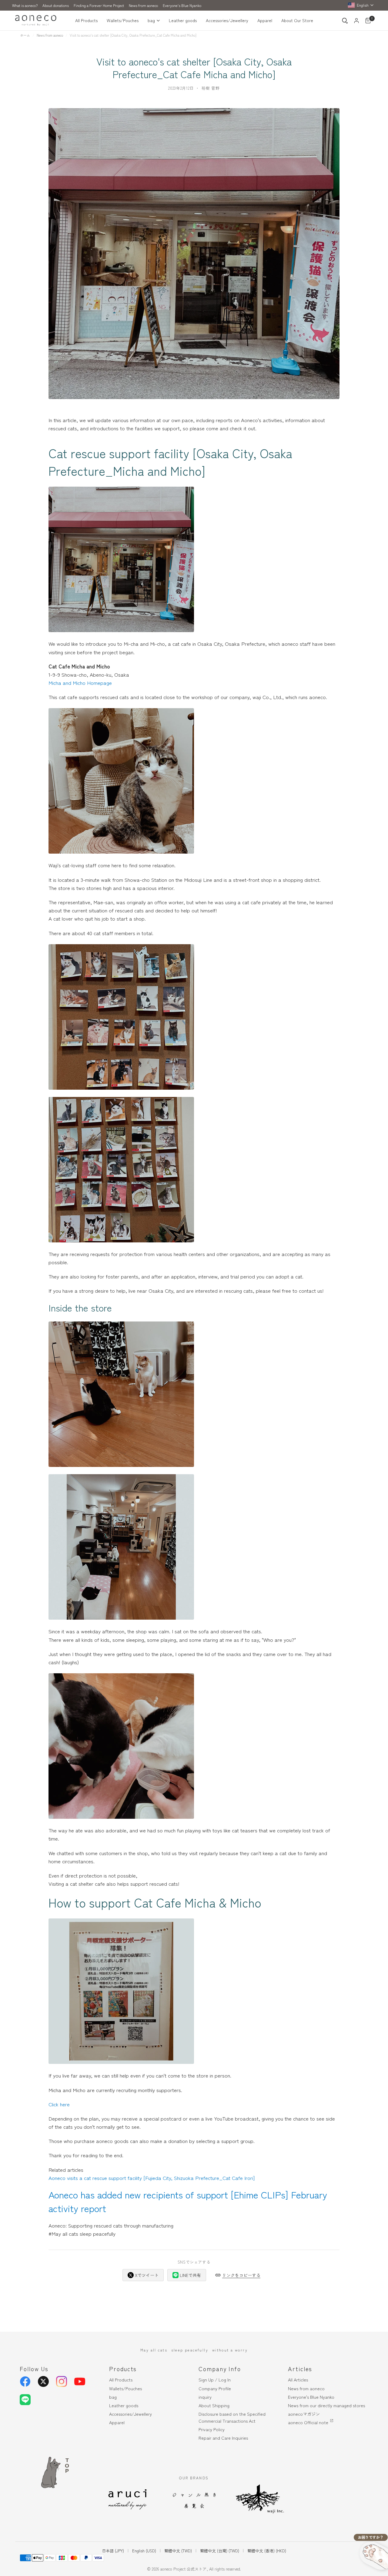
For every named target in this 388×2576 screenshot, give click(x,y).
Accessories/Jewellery (227, 20)
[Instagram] (62, 2381)
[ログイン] (356, 21)
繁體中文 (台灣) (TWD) (220, 2551)
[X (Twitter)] (43, 2381)
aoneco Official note (308, 2422)
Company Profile (215, 2388)
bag (151, 20)
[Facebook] (25, 2381)
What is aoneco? (25, 5)
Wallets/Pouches (123, 20)
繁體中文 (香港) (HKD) (267, 2551)
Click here (59, 2104)
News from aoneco (143, 5)
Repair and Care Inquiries (223, 2438)
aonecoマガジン (304, 2414)
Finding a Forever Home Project (99, 5)
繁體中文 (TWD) (178, 2551)
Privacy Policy (212, 2429)
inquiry (205, 2397)
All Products (86, 20)
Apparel (265, 20)
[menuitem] (89, 21)
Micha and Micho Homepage (80, 683)
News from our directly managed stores (326, 2405)
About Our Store (297, 20)
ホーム (25, 35)
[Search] (345, 21)
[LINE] (25, 2400)
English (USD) (144, 2551)
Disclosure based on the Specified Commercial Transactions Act (232, 2417)
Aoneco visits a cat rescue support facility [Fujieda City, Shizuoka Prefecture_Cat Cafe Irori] (152, 2178)
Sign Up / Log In (215, 2379)
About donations (56, 5)
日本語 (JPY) (113, 2551)
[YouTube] (80, 2381)
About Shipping (214, 2405)
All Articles (298, 2379)
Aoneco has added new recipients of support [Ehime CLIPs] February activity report (188, 2201)
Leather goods (183, 20)
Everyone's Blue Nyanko (182, 5)
